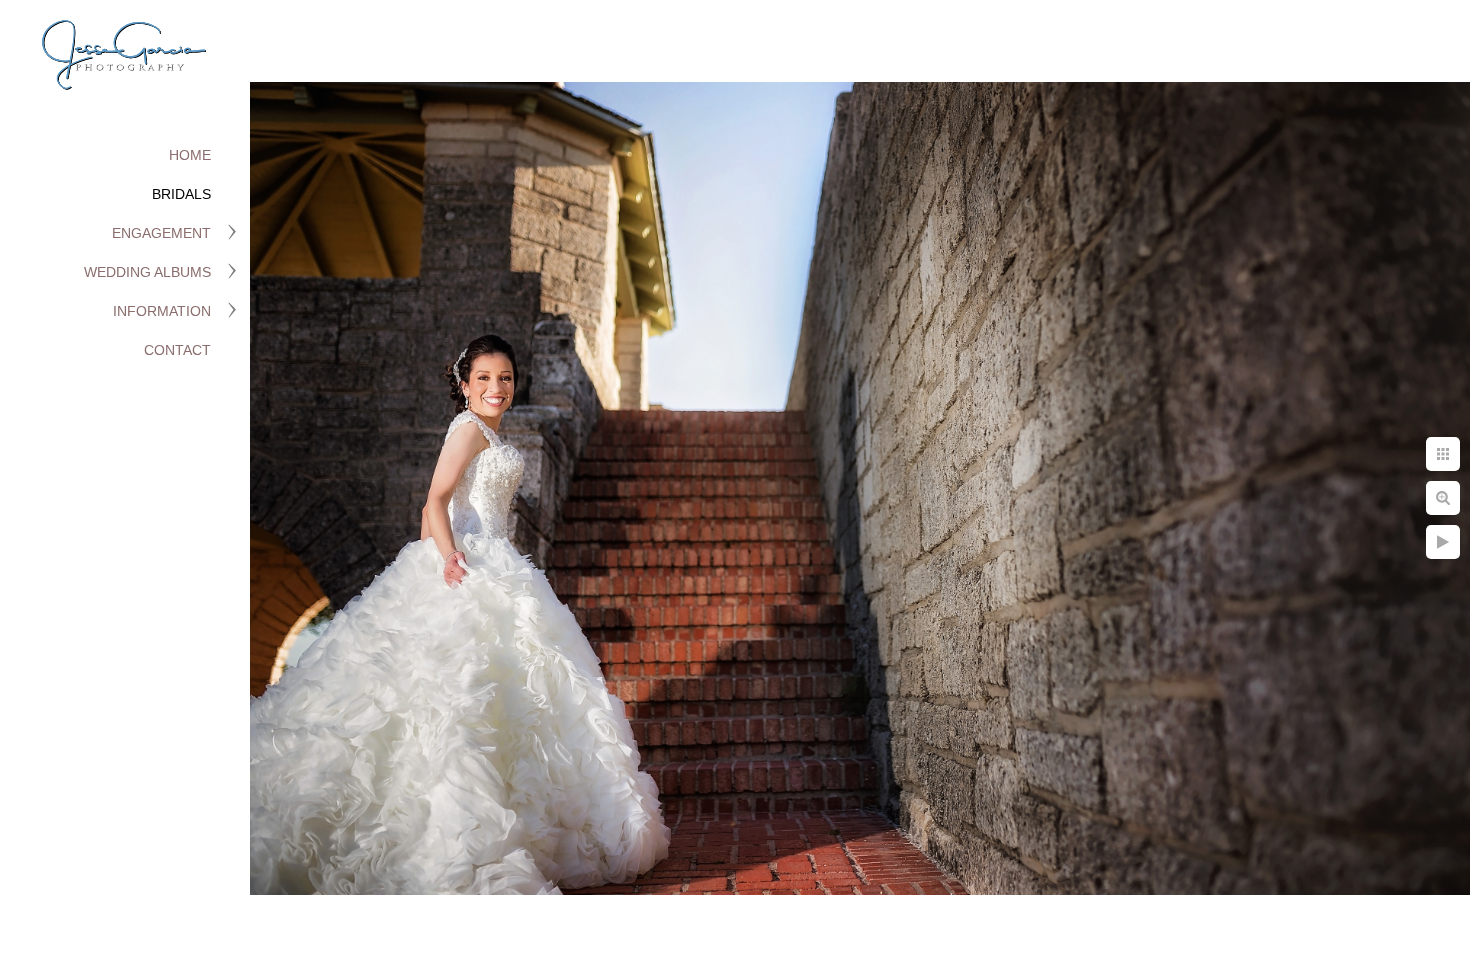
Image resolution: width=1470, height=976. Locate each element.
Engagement (161, 233)
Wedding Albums (147, 272)
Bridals (181, 194)
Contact (177, 350)
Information (162, 311)
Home (190, 155)
